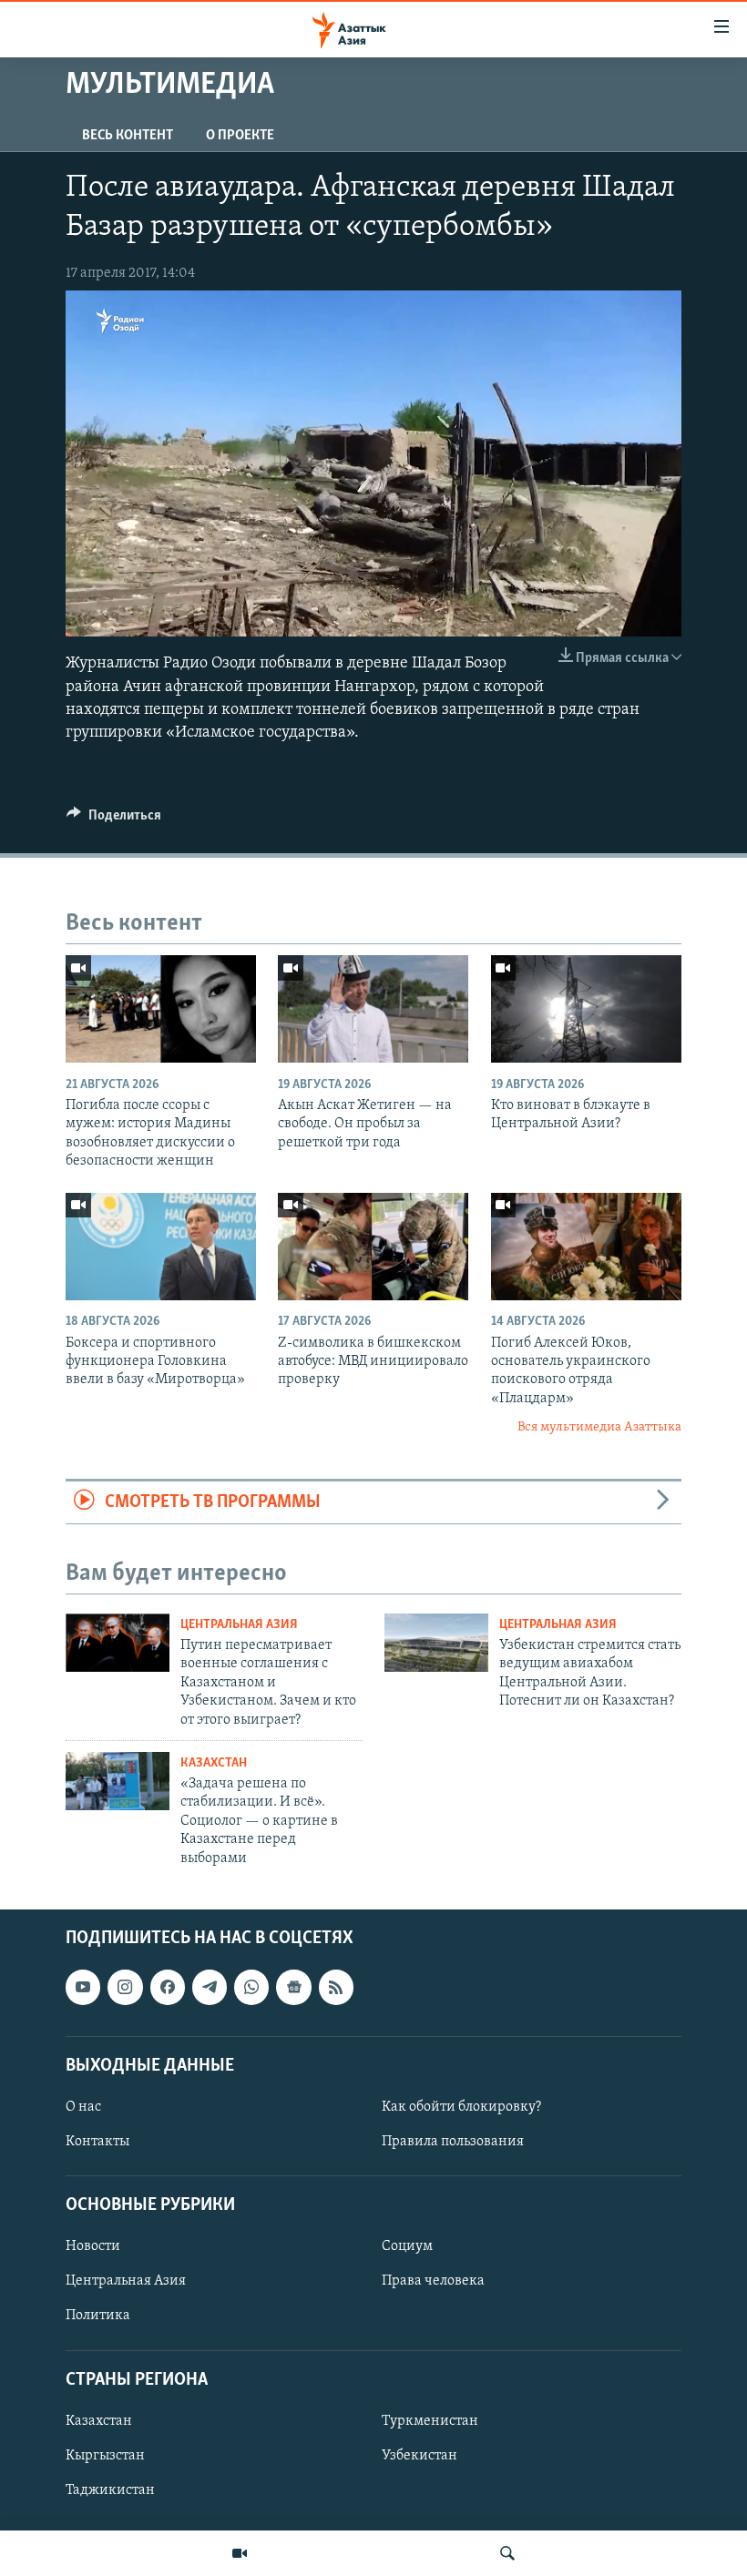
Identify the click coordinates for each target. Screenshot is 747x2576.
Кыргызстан (105, 2456)
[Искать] (507, 2553)
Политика (98, 2316)
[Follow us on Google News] (293, 1987)
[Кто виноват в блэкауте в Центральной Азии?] (586, 1009)
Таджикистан (110, 2490)
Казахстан (214, 1763)
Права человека (433, 2281)
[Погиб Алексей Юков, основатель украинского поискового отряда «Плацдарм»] (586, 1247)
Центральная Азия (239, 1625)
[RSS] (336, 1987)
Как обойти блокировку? (461, 2107)
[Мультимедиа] (240, 2553)
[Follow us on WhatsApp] (251, 1987)
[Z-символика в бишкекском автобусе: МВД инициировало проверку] (373, 1247)
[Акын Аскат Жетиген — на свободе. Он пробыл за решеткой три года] (373, 1009)
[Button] (114, 820)
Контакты (97, 2142)
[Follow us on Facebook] (168, 1987)
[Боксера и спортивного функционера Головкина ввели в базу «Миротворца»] (161, 1247)
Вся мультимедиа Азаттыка (599, 1427)
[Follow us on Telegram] (210, 1987)
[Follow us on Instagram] (125, 1987)
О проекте (240, 136)
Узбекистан (420, 2456)
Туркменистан (430, 2421)
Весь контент (128, 136)
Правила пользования (453, 2142)
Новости (93, 2246)
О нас (83, 2107)
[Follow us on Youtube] (83, 1987)
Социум (407, 2246)
